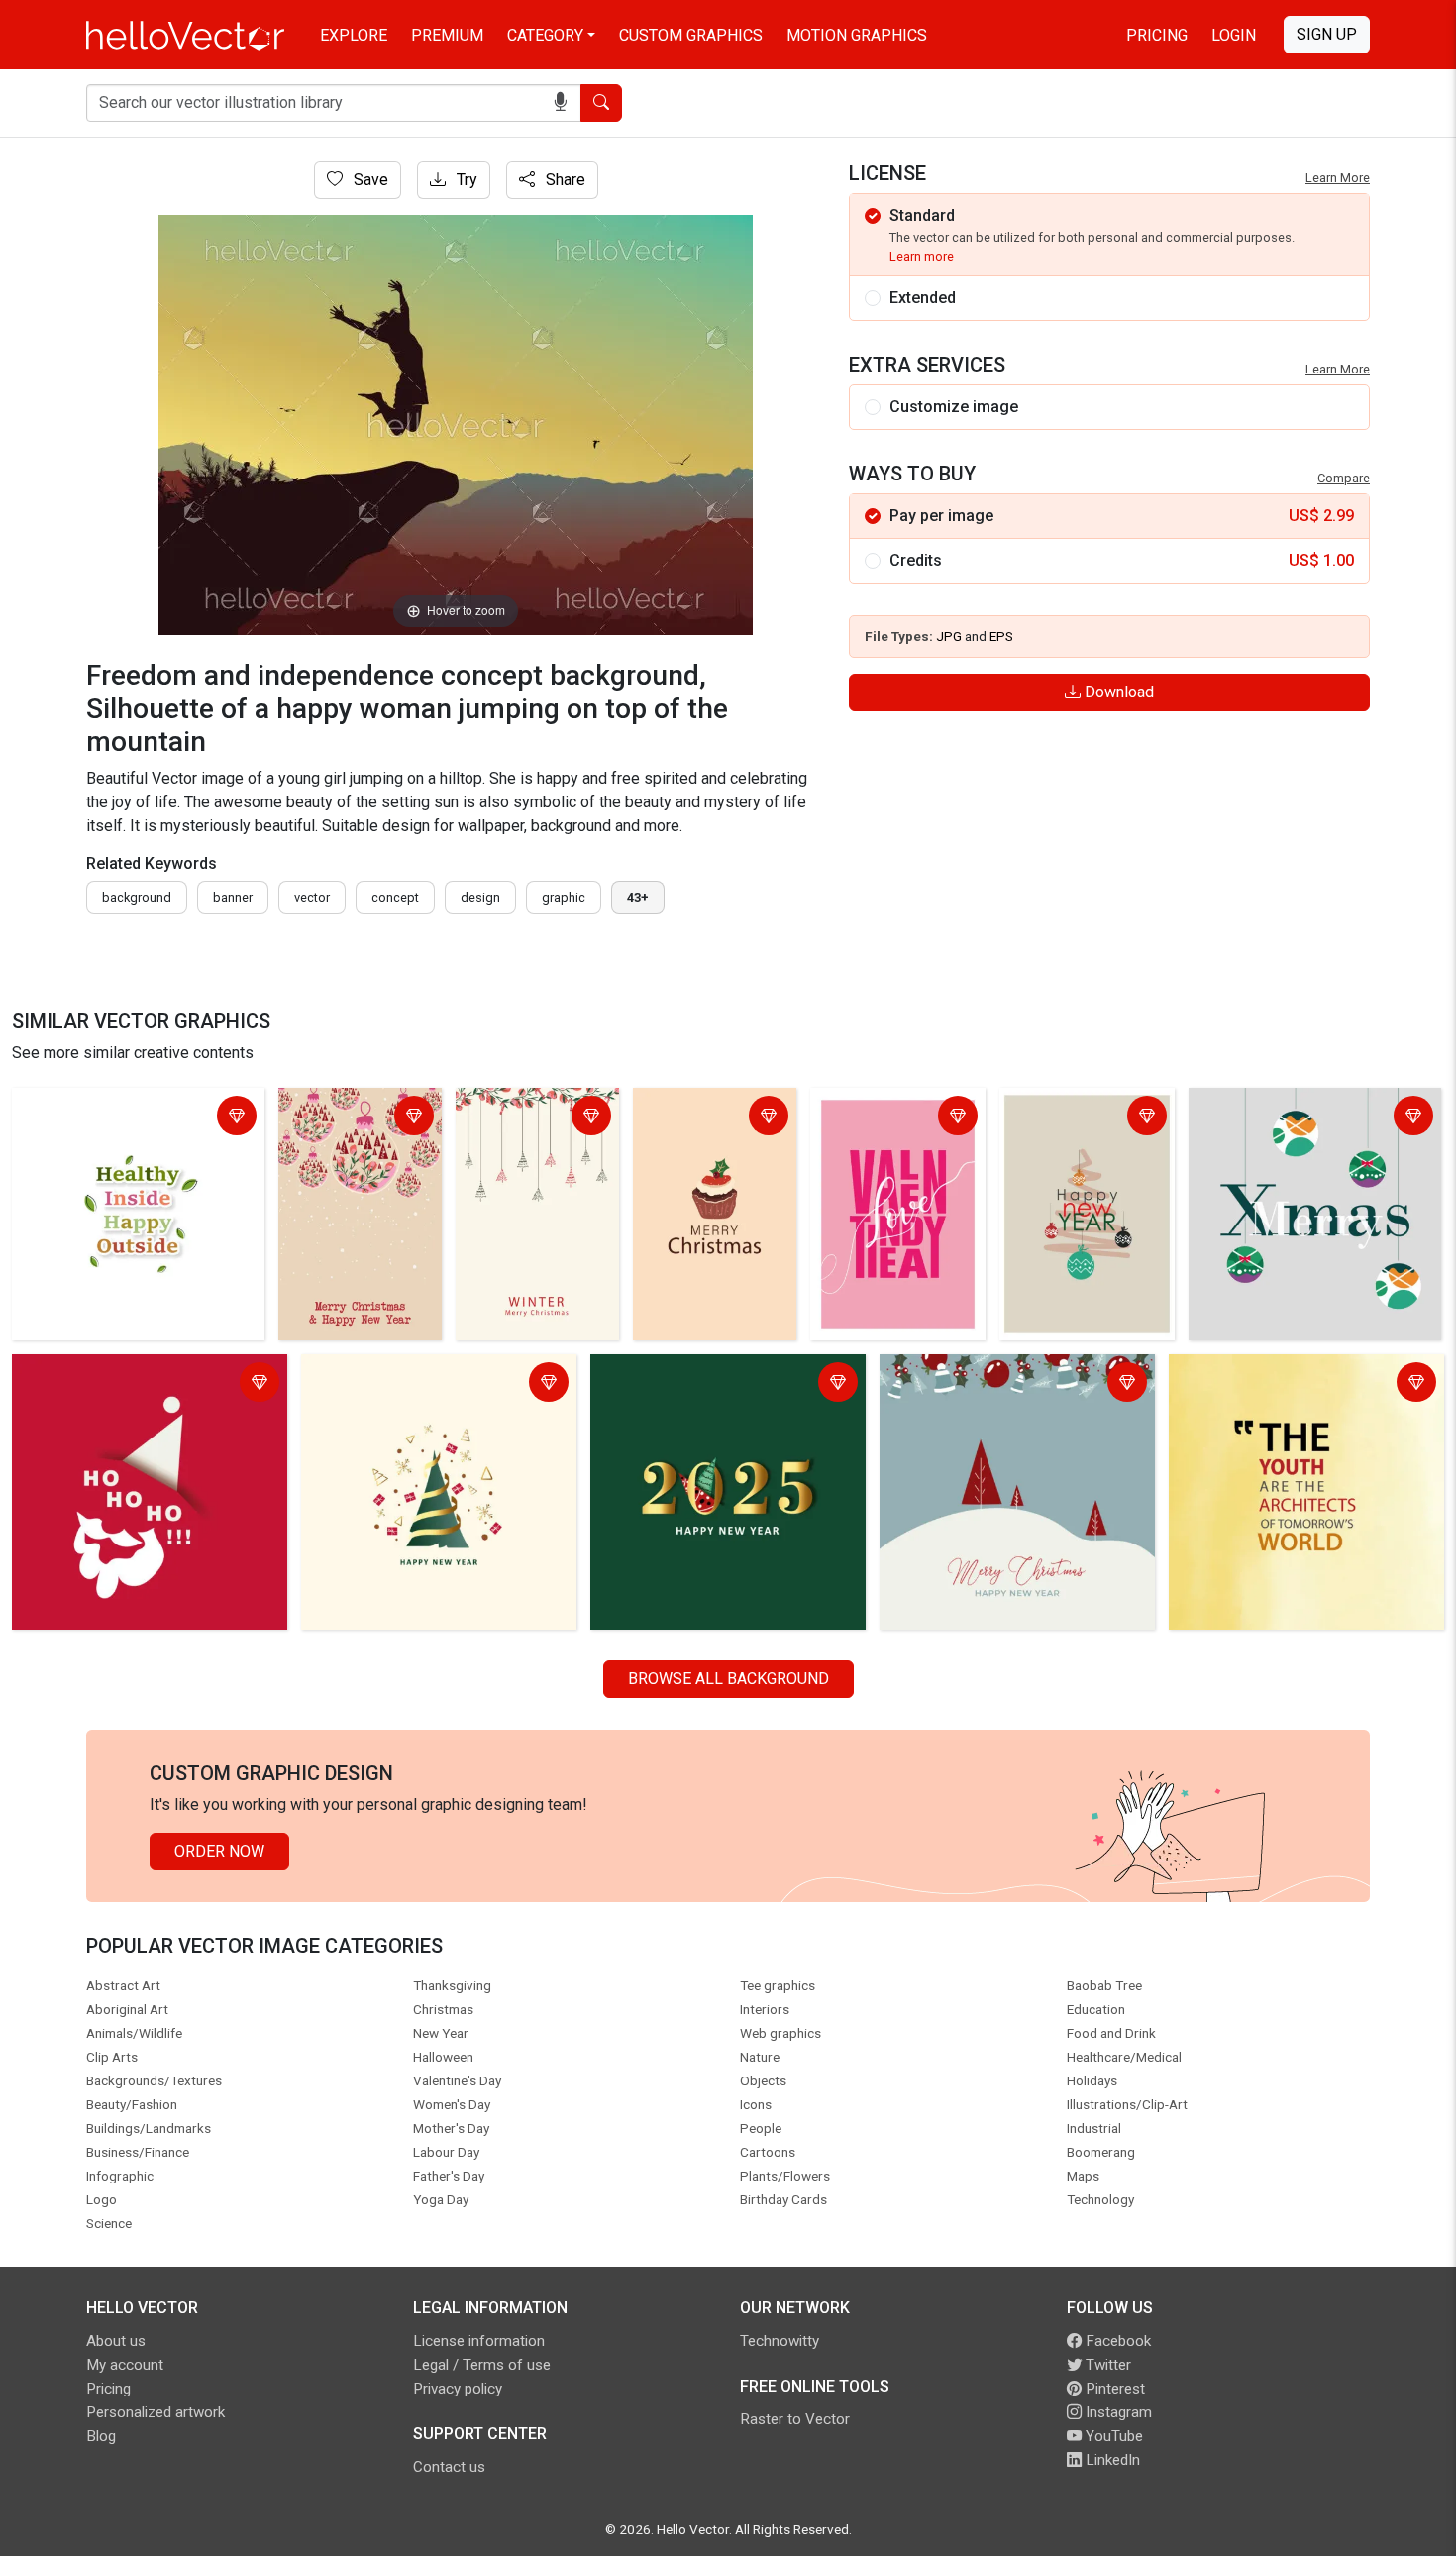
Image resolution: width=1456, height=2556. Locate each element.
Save (369, 180)
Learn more (922, 256)
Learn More (1338, 178)
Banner (233, 897)
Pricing (1157, 35)
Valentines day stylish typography (893, 1118)
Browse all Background (728, 1679)
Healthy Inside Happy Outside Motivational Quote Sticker (122, 1118)
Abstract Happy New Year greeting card (1078, 1118)
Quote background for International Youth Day (1295, 1384)
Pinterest (1113, 2389)
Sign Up (1327, 34)
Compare (1344, 478)
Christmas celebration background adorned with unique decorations (1313, 1118)
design (480, 897)
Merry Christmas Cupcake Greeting (701, 1118)
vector (312, 897)
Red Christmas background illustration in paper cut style (116, 1384)
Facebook (1116, 2341)
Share (564, 180)
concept (395, 897)
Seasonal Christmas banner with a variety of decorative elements (1003, 1384)
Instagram (1117, 2412)
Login (1234, 35)
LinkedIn (1111, 2460)
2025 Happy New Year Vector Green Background (721, 1384)
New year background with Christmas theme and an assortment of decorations (436, 1396)
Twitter (1106, 2365)
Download (1117, 692)
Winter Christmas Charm (522, 1118)
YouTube (1112, 2436)
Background (137, 897)
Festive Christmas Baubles (349, 1118)
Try (465, 180)
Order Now (219, 1851)
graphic (564, 897)
